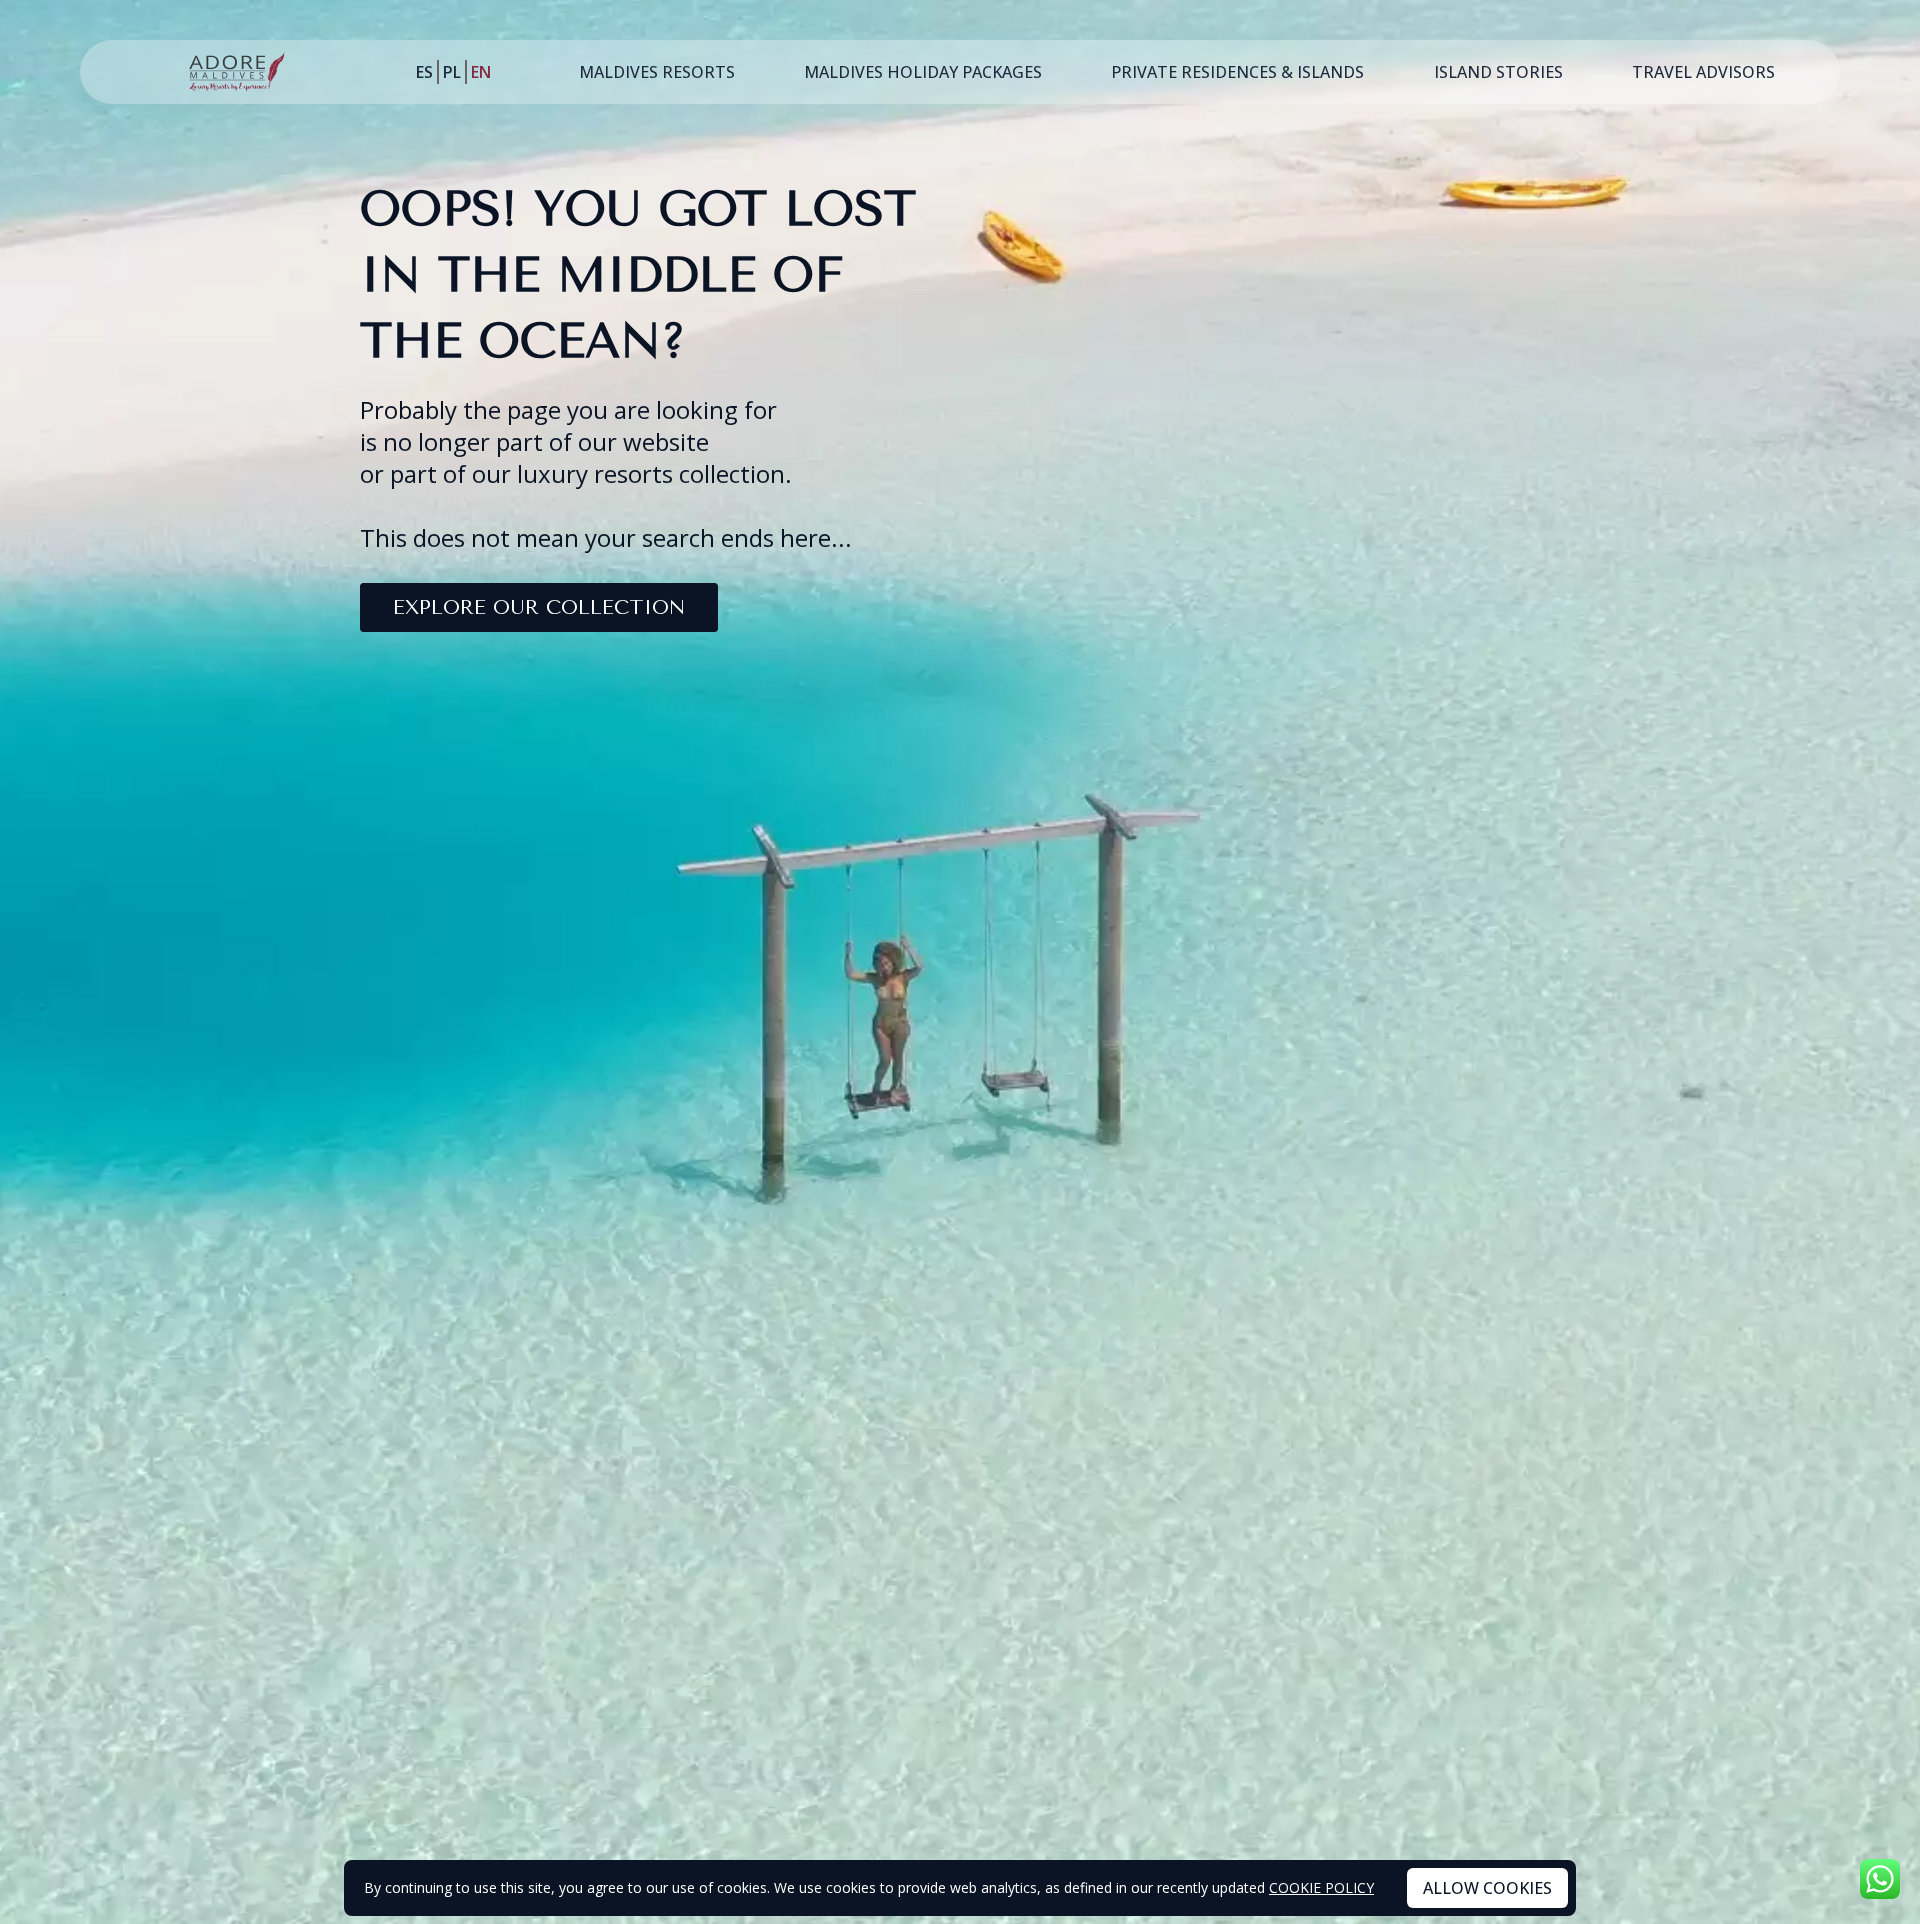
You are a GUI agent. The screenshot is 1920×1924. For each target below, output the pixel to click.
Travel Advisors (1703, 72)
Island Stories (1498, 72)
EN (481, 72)
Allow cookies (1487, 1888)
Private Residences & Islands (1237, 72)
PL (452, 72)
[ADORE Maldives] (237, 72)
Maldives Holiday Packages (923, 72)
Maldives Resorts (657, 72)
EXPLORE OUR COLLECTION (539, 607)
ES (424, 72)
